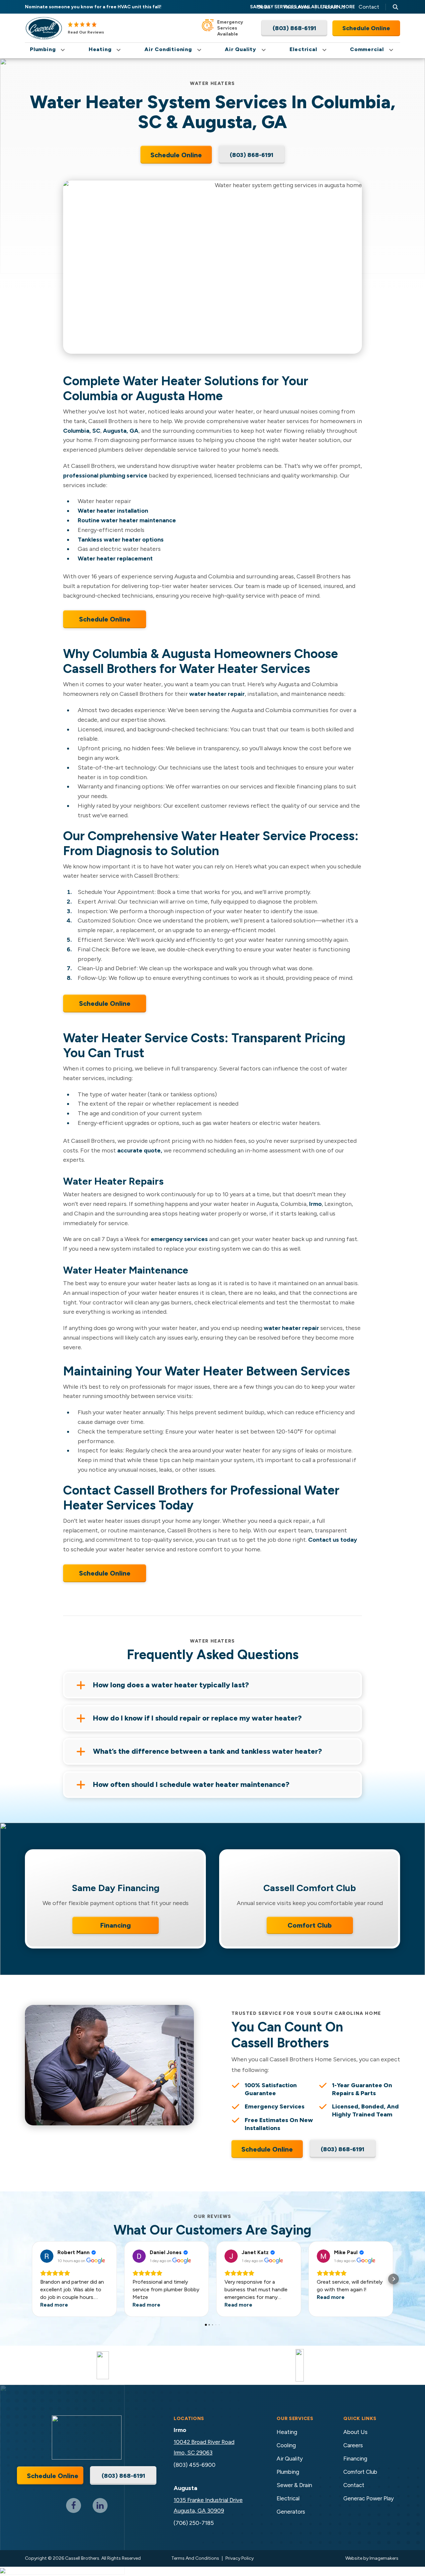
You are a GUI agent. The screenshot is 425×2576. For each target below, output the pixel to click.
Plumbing (43, 49)
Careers (353, 2445)
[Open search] (395, 7)
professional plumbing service (105, 476)
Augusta (185, 2488)
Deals (264, 7)
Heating (100, 49)
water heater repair (217, 694)
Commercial (367, 49)
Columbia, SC (82, 431)
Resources (296, 7)
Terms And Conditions (195, 2558)
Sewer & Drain (294, 2485)
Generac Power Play (369, 2498)
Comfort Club (310, 1925)
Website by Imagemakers (372, 2558)
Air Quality (241, 49)
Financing (116, 1925)
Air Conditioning (168, 49)
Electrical (303, 49)
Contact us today (333, 1540)
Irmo (315, 1204)
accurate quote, (140, 1150)
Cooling (286, 2445)
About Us (334, 7)
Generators (291, 2512)
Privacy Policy (240, 2558)
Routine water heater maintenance (127, 520)
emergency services (179, 1239)
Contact (369, 7)
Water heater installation (113, 511)
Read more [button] (54, 2305)
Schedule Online (105, 619)
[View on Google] (47, 2256)
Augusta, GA (121, 431)
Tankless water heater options (121, 540)
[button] (32, 2279)
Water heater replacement (115, 558)
